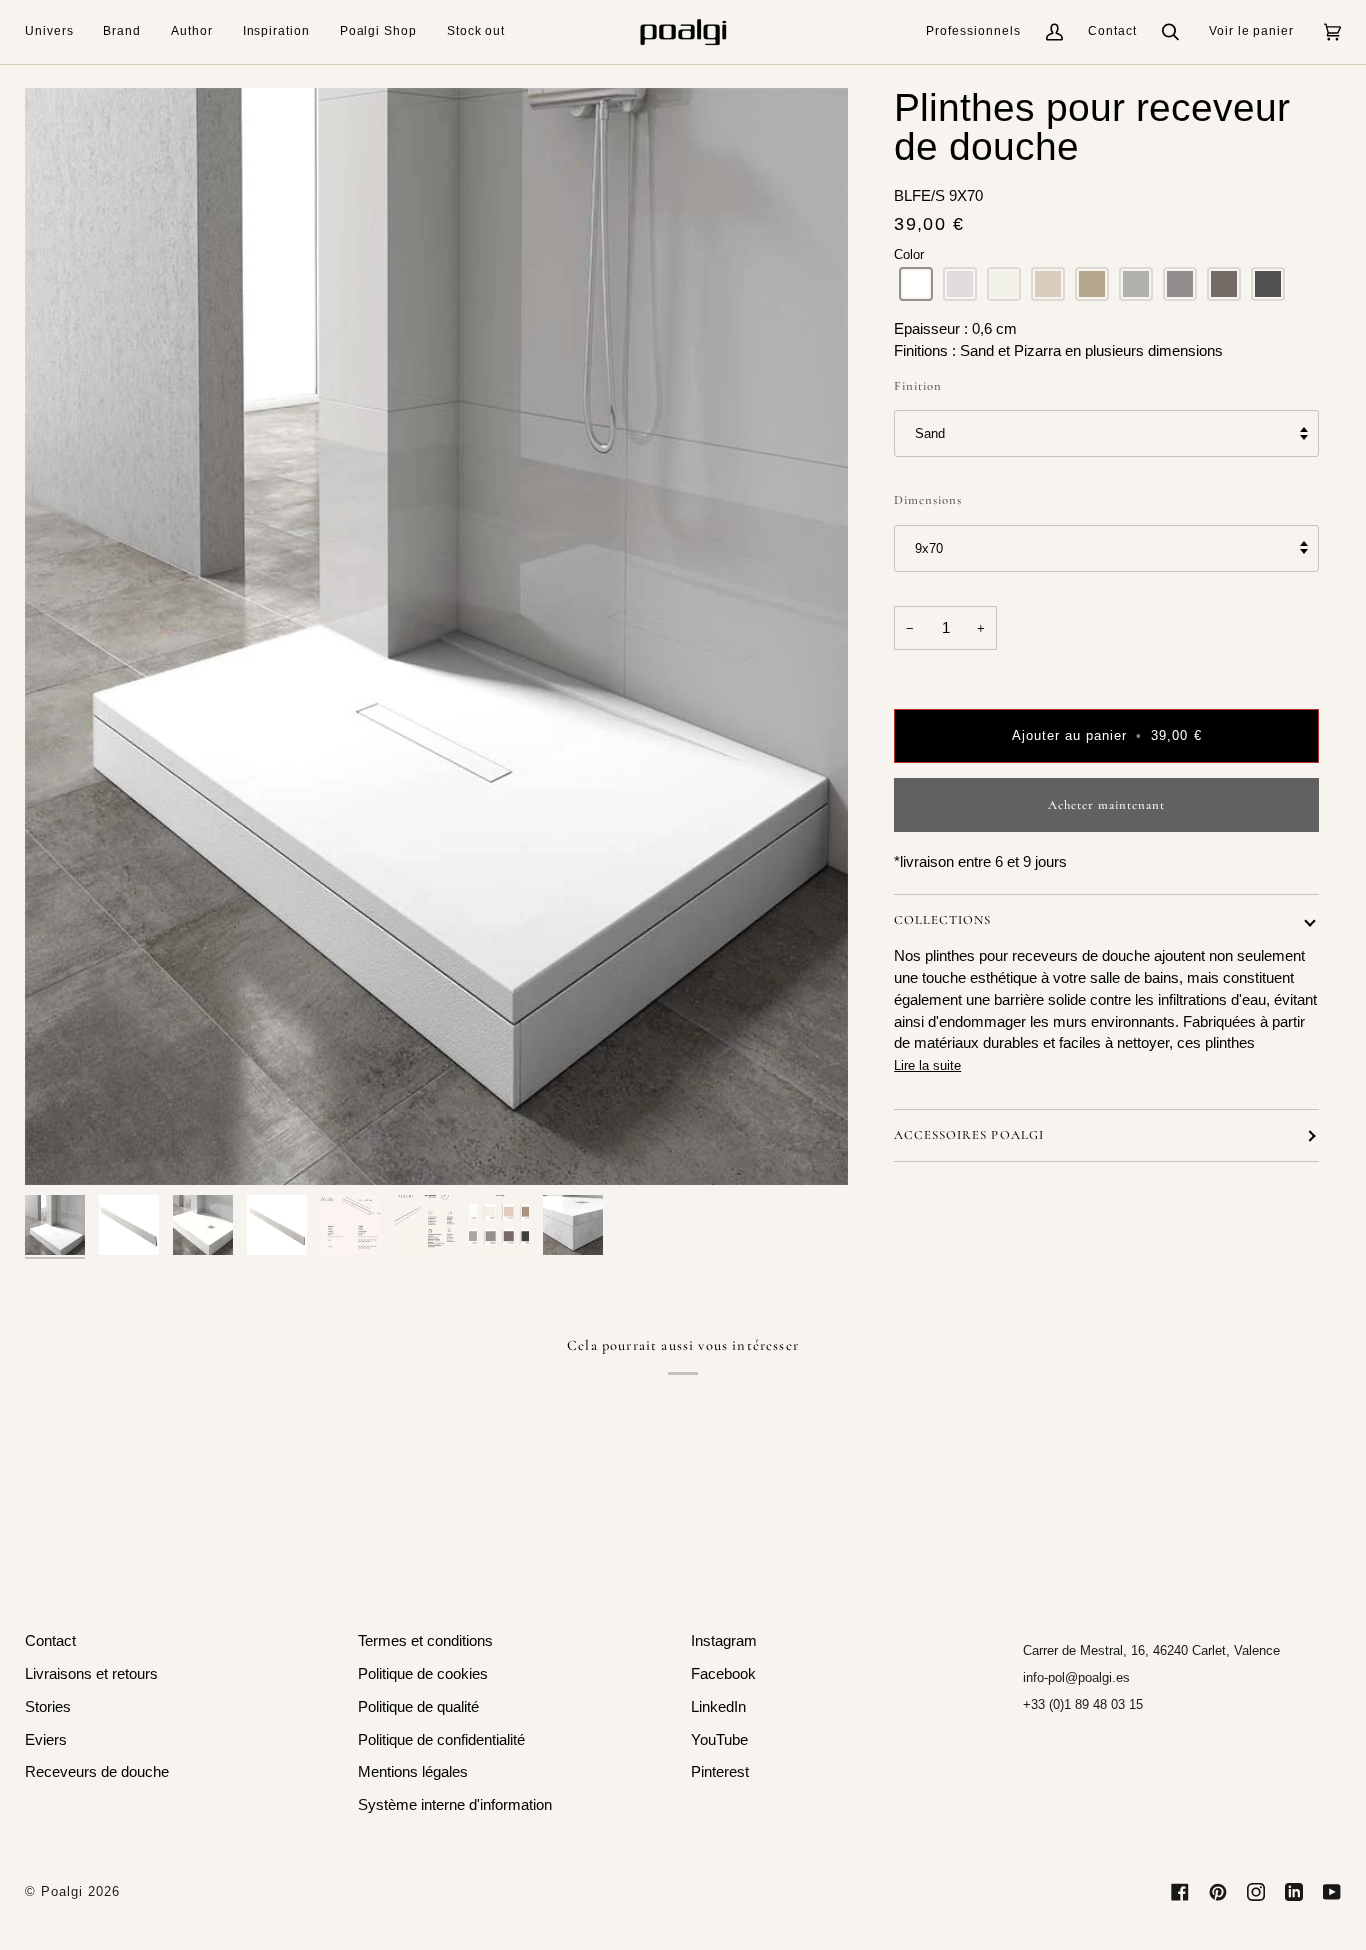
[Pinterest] (1218, 1892)
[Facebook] (1180, 1892)
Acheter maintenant (1106, 805)
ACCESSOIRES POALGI (968, 1135)
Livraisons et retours (91, 1674)
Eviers (46, 1740)
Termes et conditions (425, 1641)
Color (909, 254)
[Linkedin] (1294, 1892)
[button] (56, 32)
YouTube (719, 1740)
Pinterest (720, 1772)
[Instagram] (1256, 1892)
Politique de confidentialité (441, 1740)
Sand (930, 433)
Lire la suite (927, 1065)
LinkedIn (718, 1707)
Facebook (723, 1674)
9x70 (929, 548)
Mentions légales (413, 1772)
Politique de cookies (423, 1674)
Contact (1112, 31)
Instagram (724, 1641)
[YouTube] (1332, 1892)
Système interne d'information (455, 1805)
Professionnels (973, 31)
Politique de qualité (418, 1707)
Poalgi (62, 1891)
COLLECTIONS (942, 920)
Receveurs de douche (97, 1772)
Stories (48, 1707)
